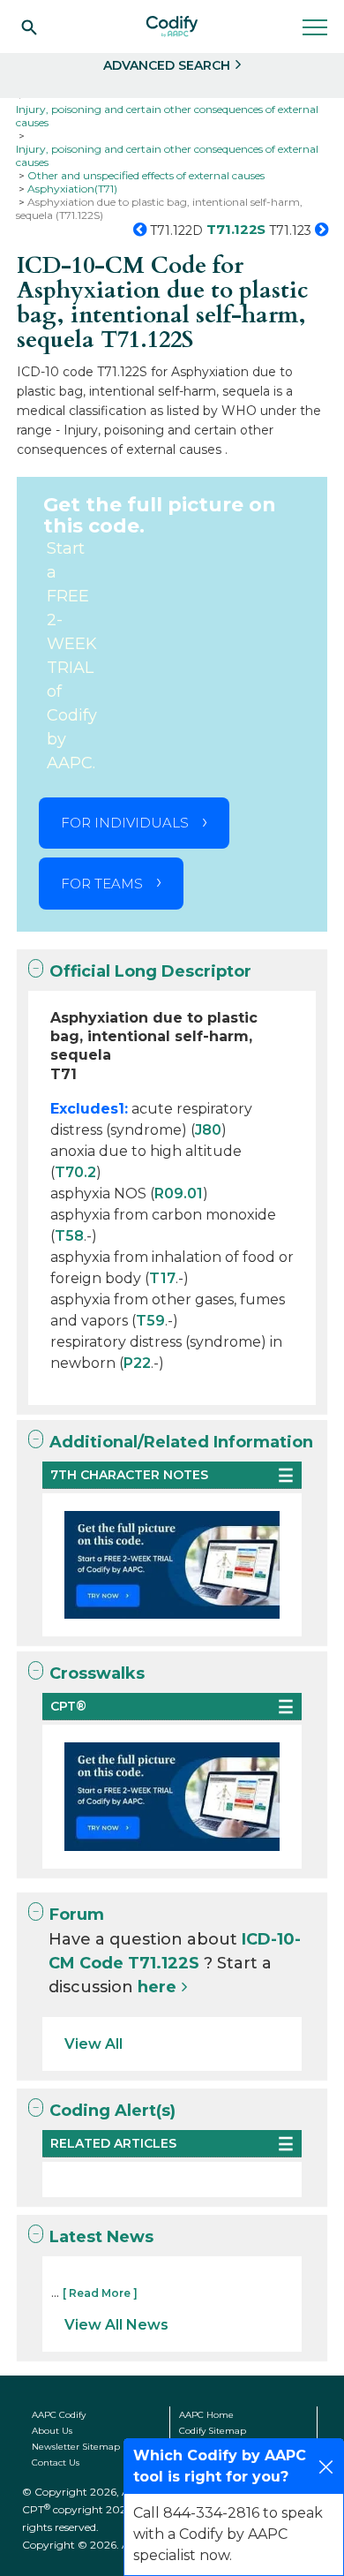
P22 (137, 1363)
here (157, 1987)
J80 (208, 1130)
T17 (162, 1278)
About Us (52, 2431)
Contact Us (56, 2463)
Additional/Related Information (181, 1442)
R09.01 (179, 1194)
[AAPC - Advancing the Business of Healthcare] (172, 26)
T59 (150, 1321)
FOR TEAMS (102, 884)
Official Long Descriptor (150, 971)
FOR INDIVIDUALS (125, 823)
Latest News (101, 2237)
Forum (77, 1915)
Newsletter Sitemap (76, 2447)
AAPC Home (206, 2415)
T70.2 (75, 1172)
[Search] (29, 26)
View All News (116, 2325)
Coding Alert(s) (112, 2111)
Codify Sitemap (213, 2431)
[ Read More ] (100, 2293)
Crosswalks (97, 1673)
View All (93, 2044)
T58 (69, 1236)
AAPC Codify (59, 2415)
